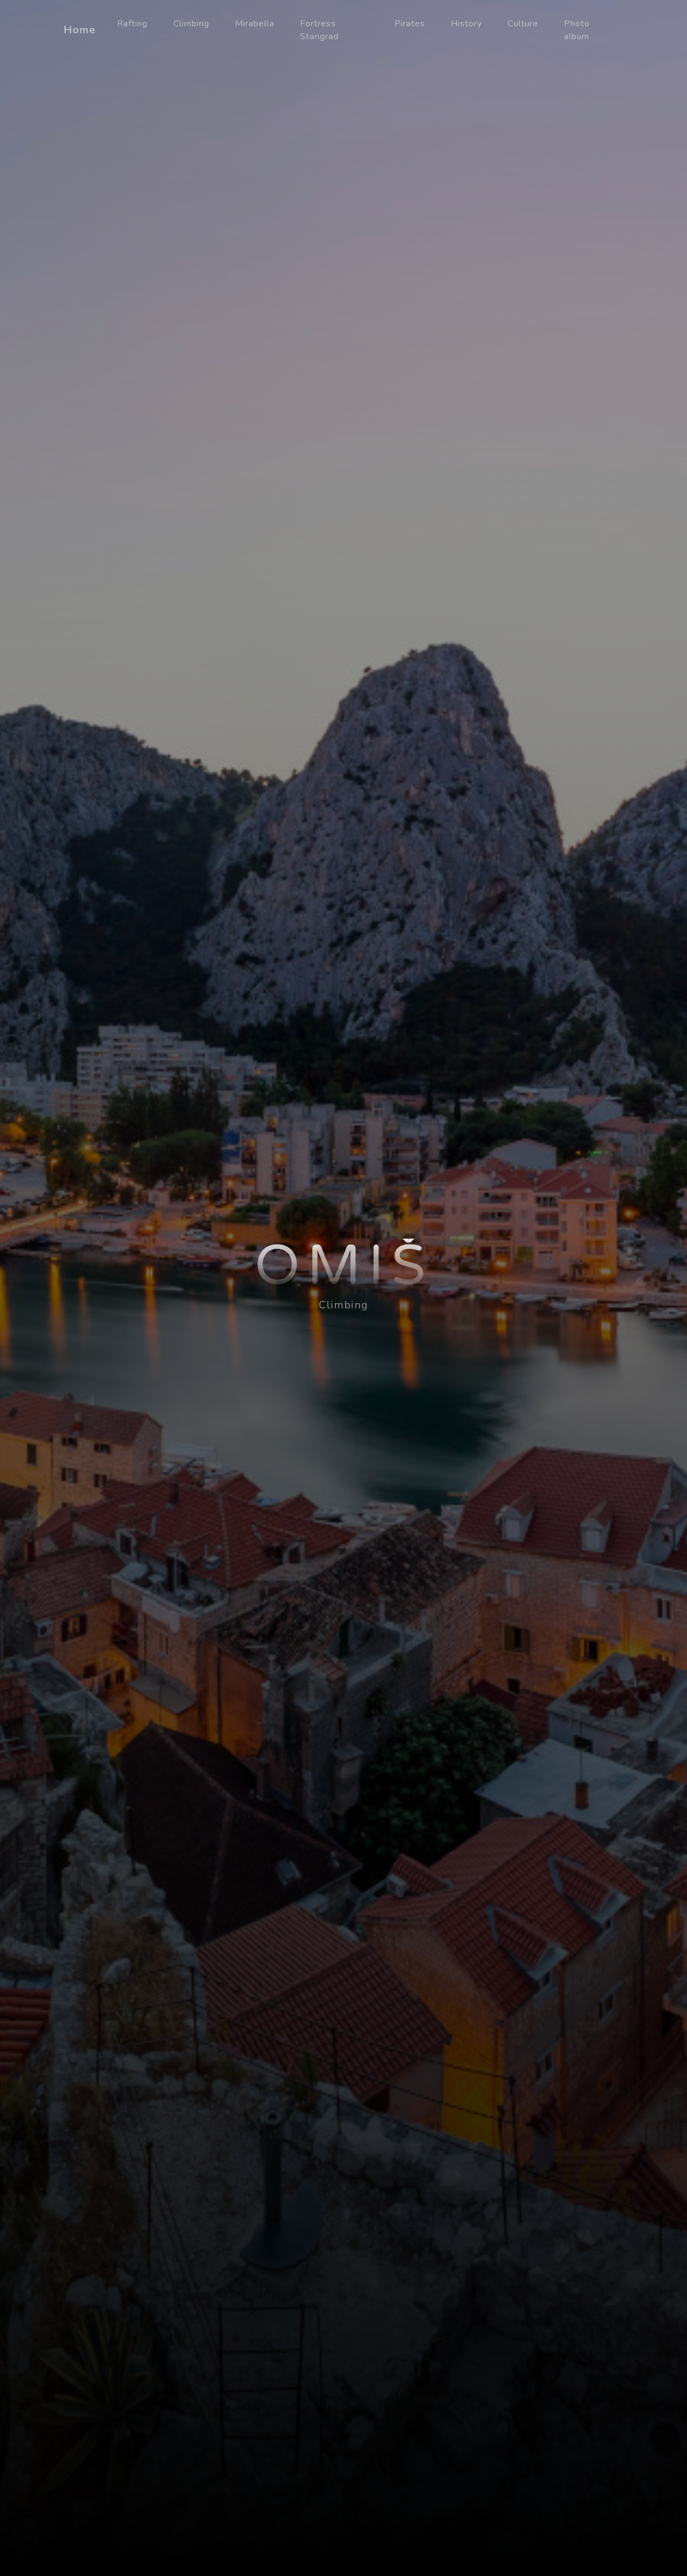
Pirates (410, 24)
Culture (523, 24)
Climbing (191, 24)
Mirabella (255, 24)
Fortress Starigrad (319, 30)
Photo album (577, 30)
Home (79, 30)
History (466, 24)
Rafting (132, 24)
